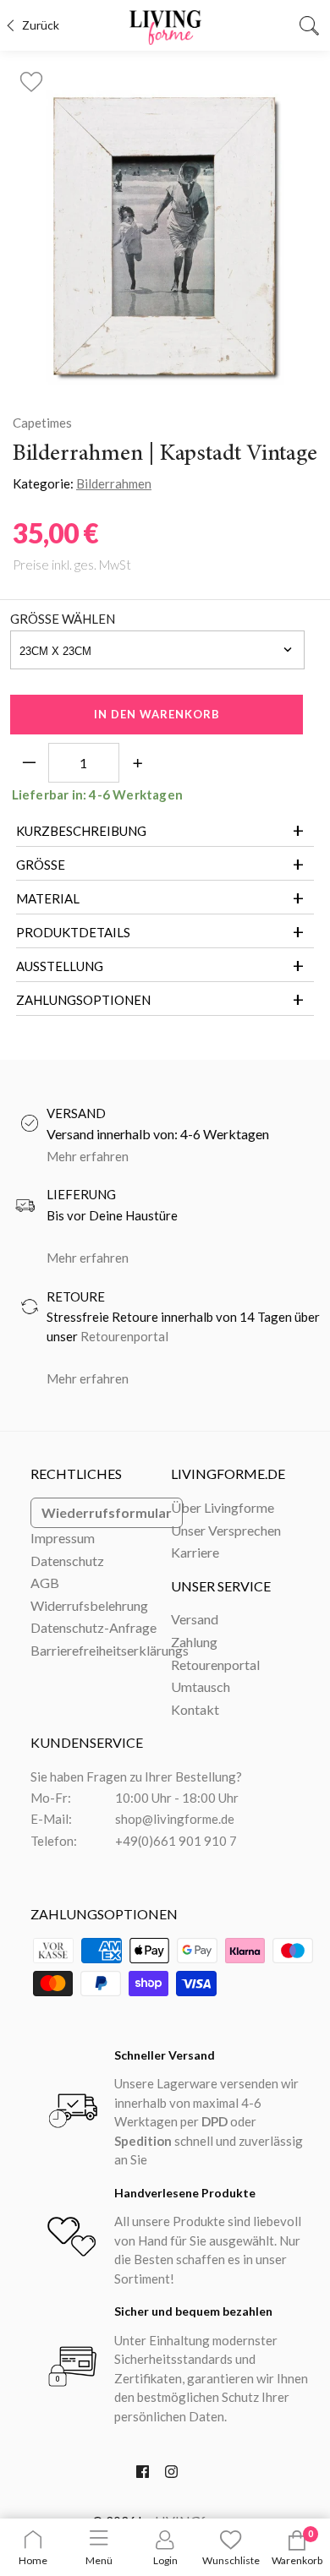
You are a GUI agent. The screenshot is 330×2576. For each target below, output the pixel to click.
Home (33, 2560)
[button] (31, 77)
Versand (195, 1619)
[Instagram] (171, 2475)
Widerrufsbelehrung (89, 1605)
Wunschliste (231, 2560)
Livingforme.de (228, 1474)
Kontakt (195, 1709)
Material (48, 898)
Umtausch (201, 1686)
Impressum (63, 1538)
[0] (297, 2547)
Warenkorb (297, 2560)
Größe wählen (63, 619)
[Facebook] (143, 2475)
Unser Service (221, 1586)
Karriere (195, 1552)
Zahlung (194, 1642)
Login (165, 2560)
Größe (41, 865)
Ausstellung (60, 966)
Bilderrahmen (114, 483)
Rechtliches (76, 1474)
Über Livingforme (223, 1507)
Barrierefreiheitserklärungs (110, 1650)
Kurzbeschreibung (81, 831)
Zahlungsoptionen (83, 1000)
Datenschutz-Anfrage (93, 1627)
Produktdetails (73, 932)
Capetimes (42, 423)
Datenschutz (67, 1561)
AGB (45, 1583)
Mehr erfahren (88, 1156)
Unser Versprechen (226, 1530)
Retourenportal (124, 1336)
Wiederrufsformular (107, 1512)
